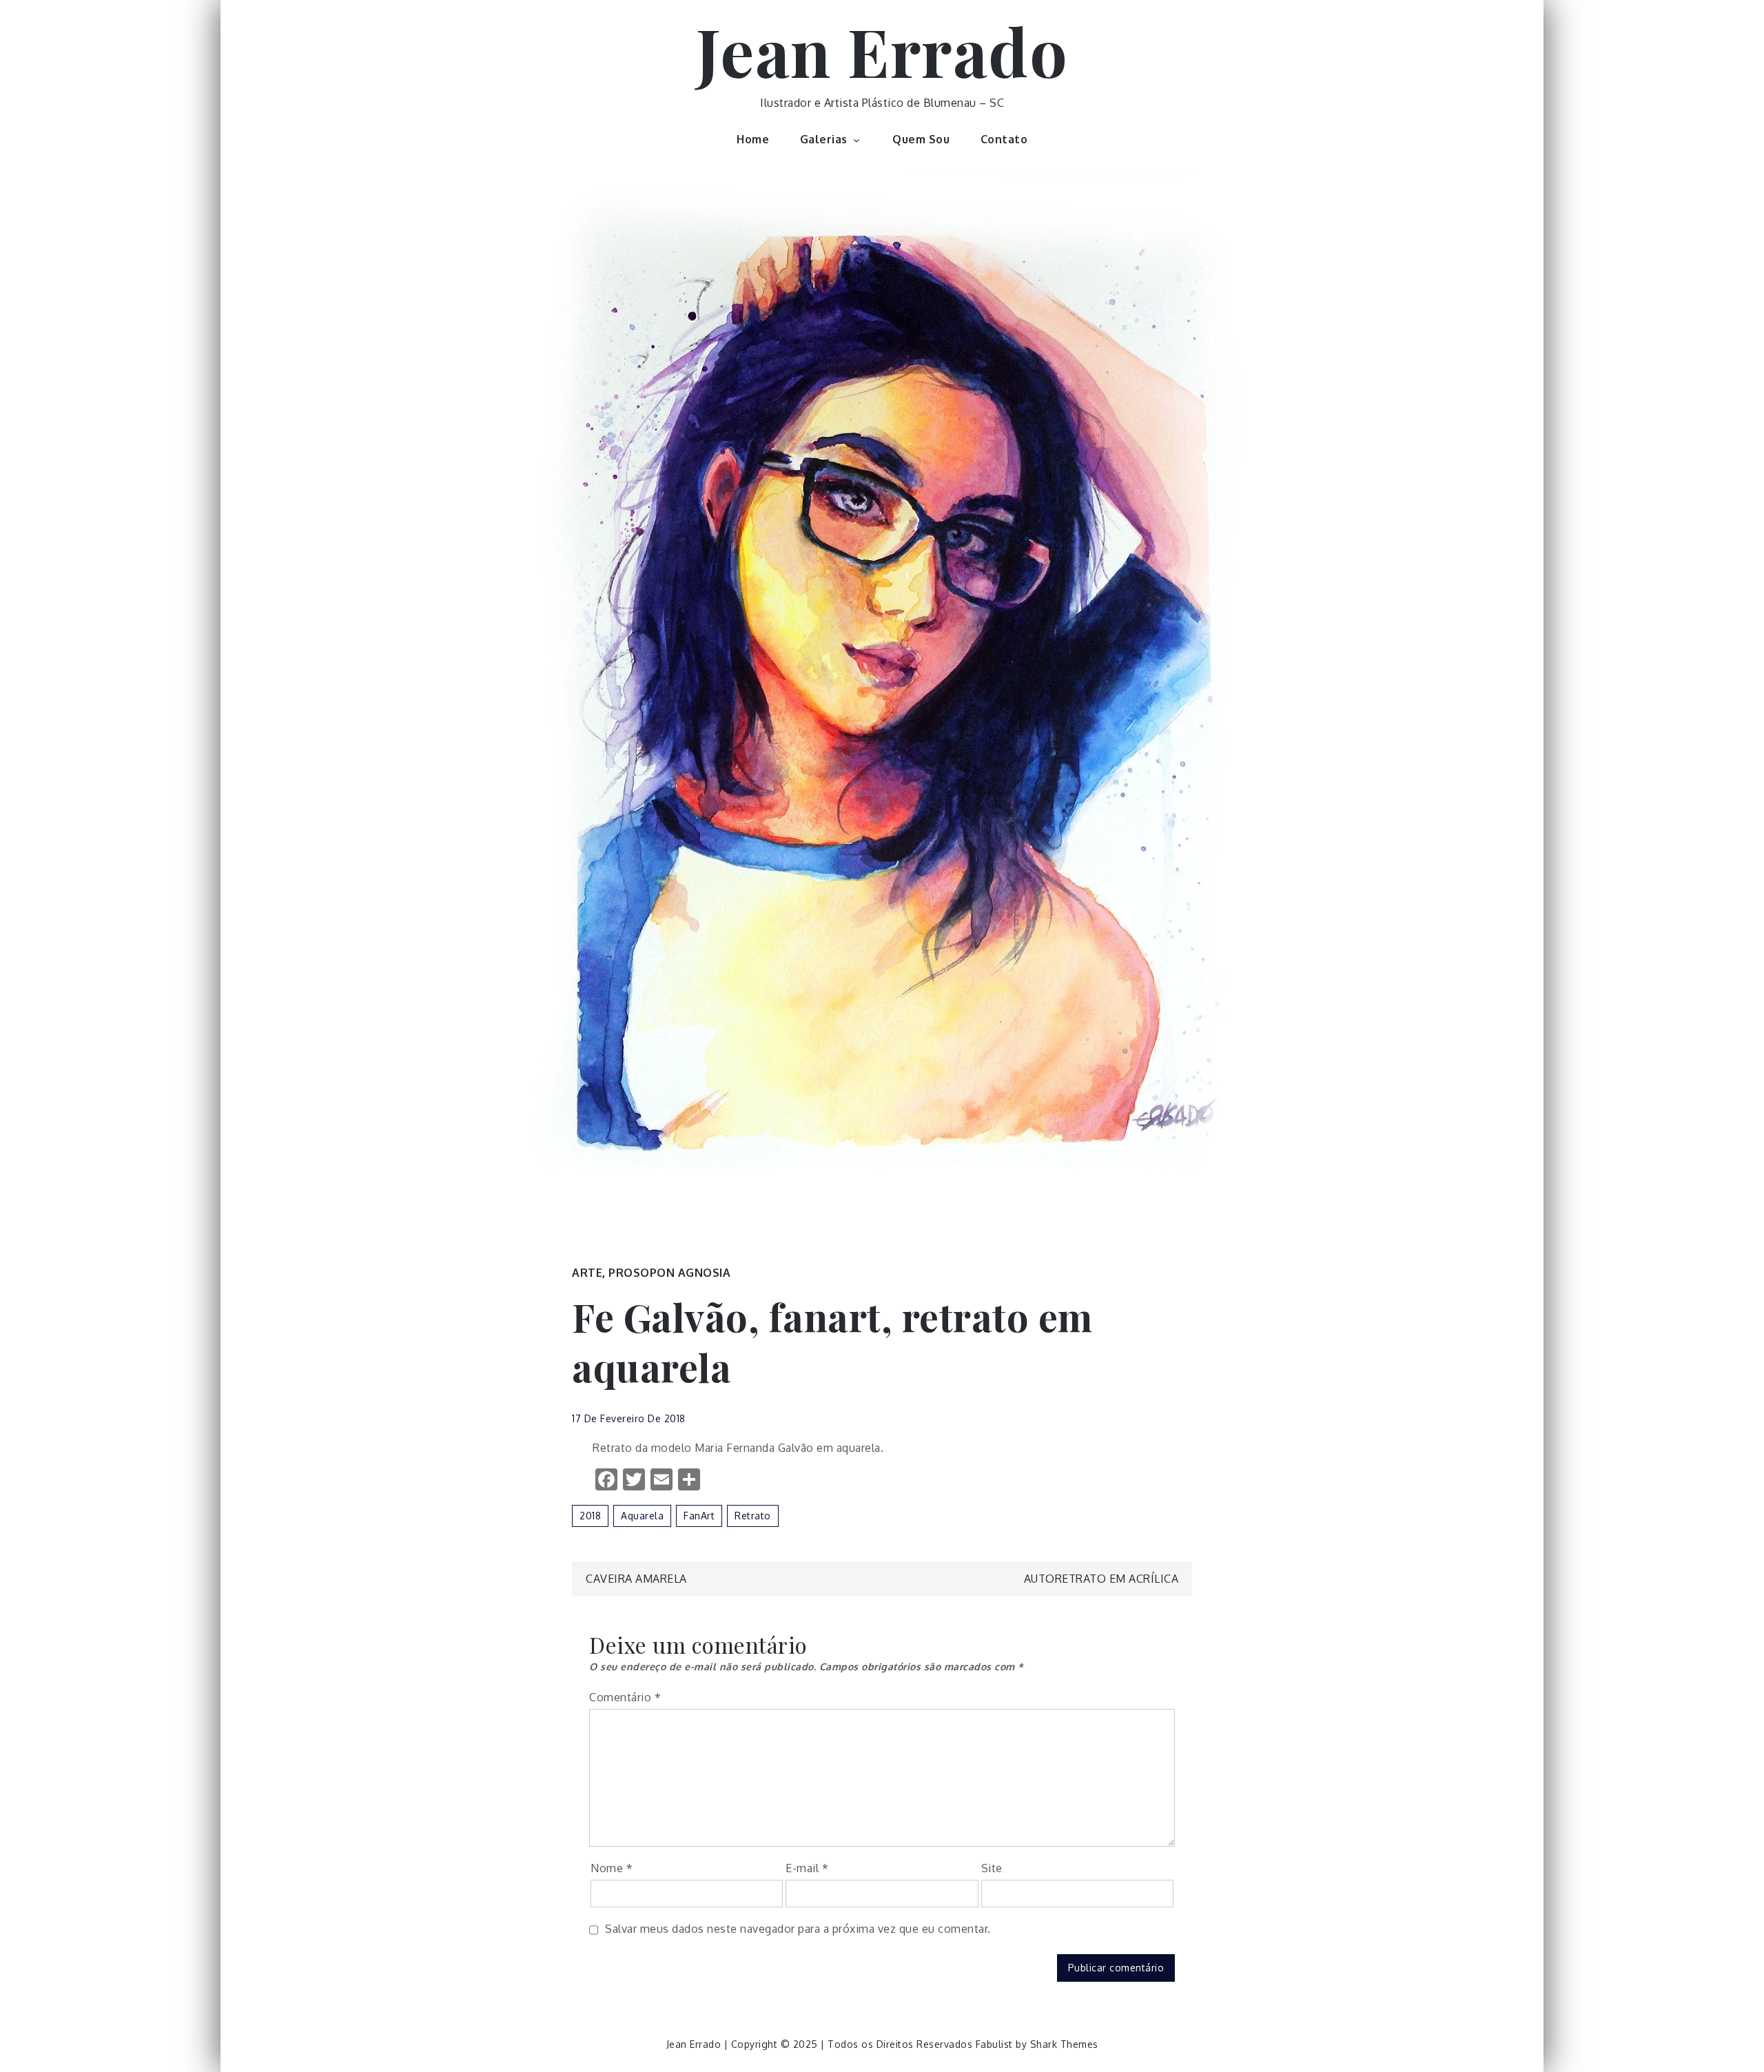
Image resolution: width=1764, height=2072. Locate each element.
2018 (590, 1516)
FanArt (699, 1516)
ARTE (587, 1273)
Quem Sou (921, 139)
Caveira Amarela (636, 1579)
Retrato (753, 1516)
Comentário (625, 1697)
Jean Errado (882, 50)
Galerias (824, 139)
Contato (1004, 139)
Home (753, 139)
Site (992, 1868)
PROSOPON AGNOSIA (669, 1273)
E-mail (807, 1868)
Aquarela (642, 1516)
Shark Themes (1064, 2044)
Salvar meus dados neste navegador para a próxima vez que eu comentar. (798, 1929)
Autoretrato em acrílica (1101, 1579)
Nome (612, 1868)
